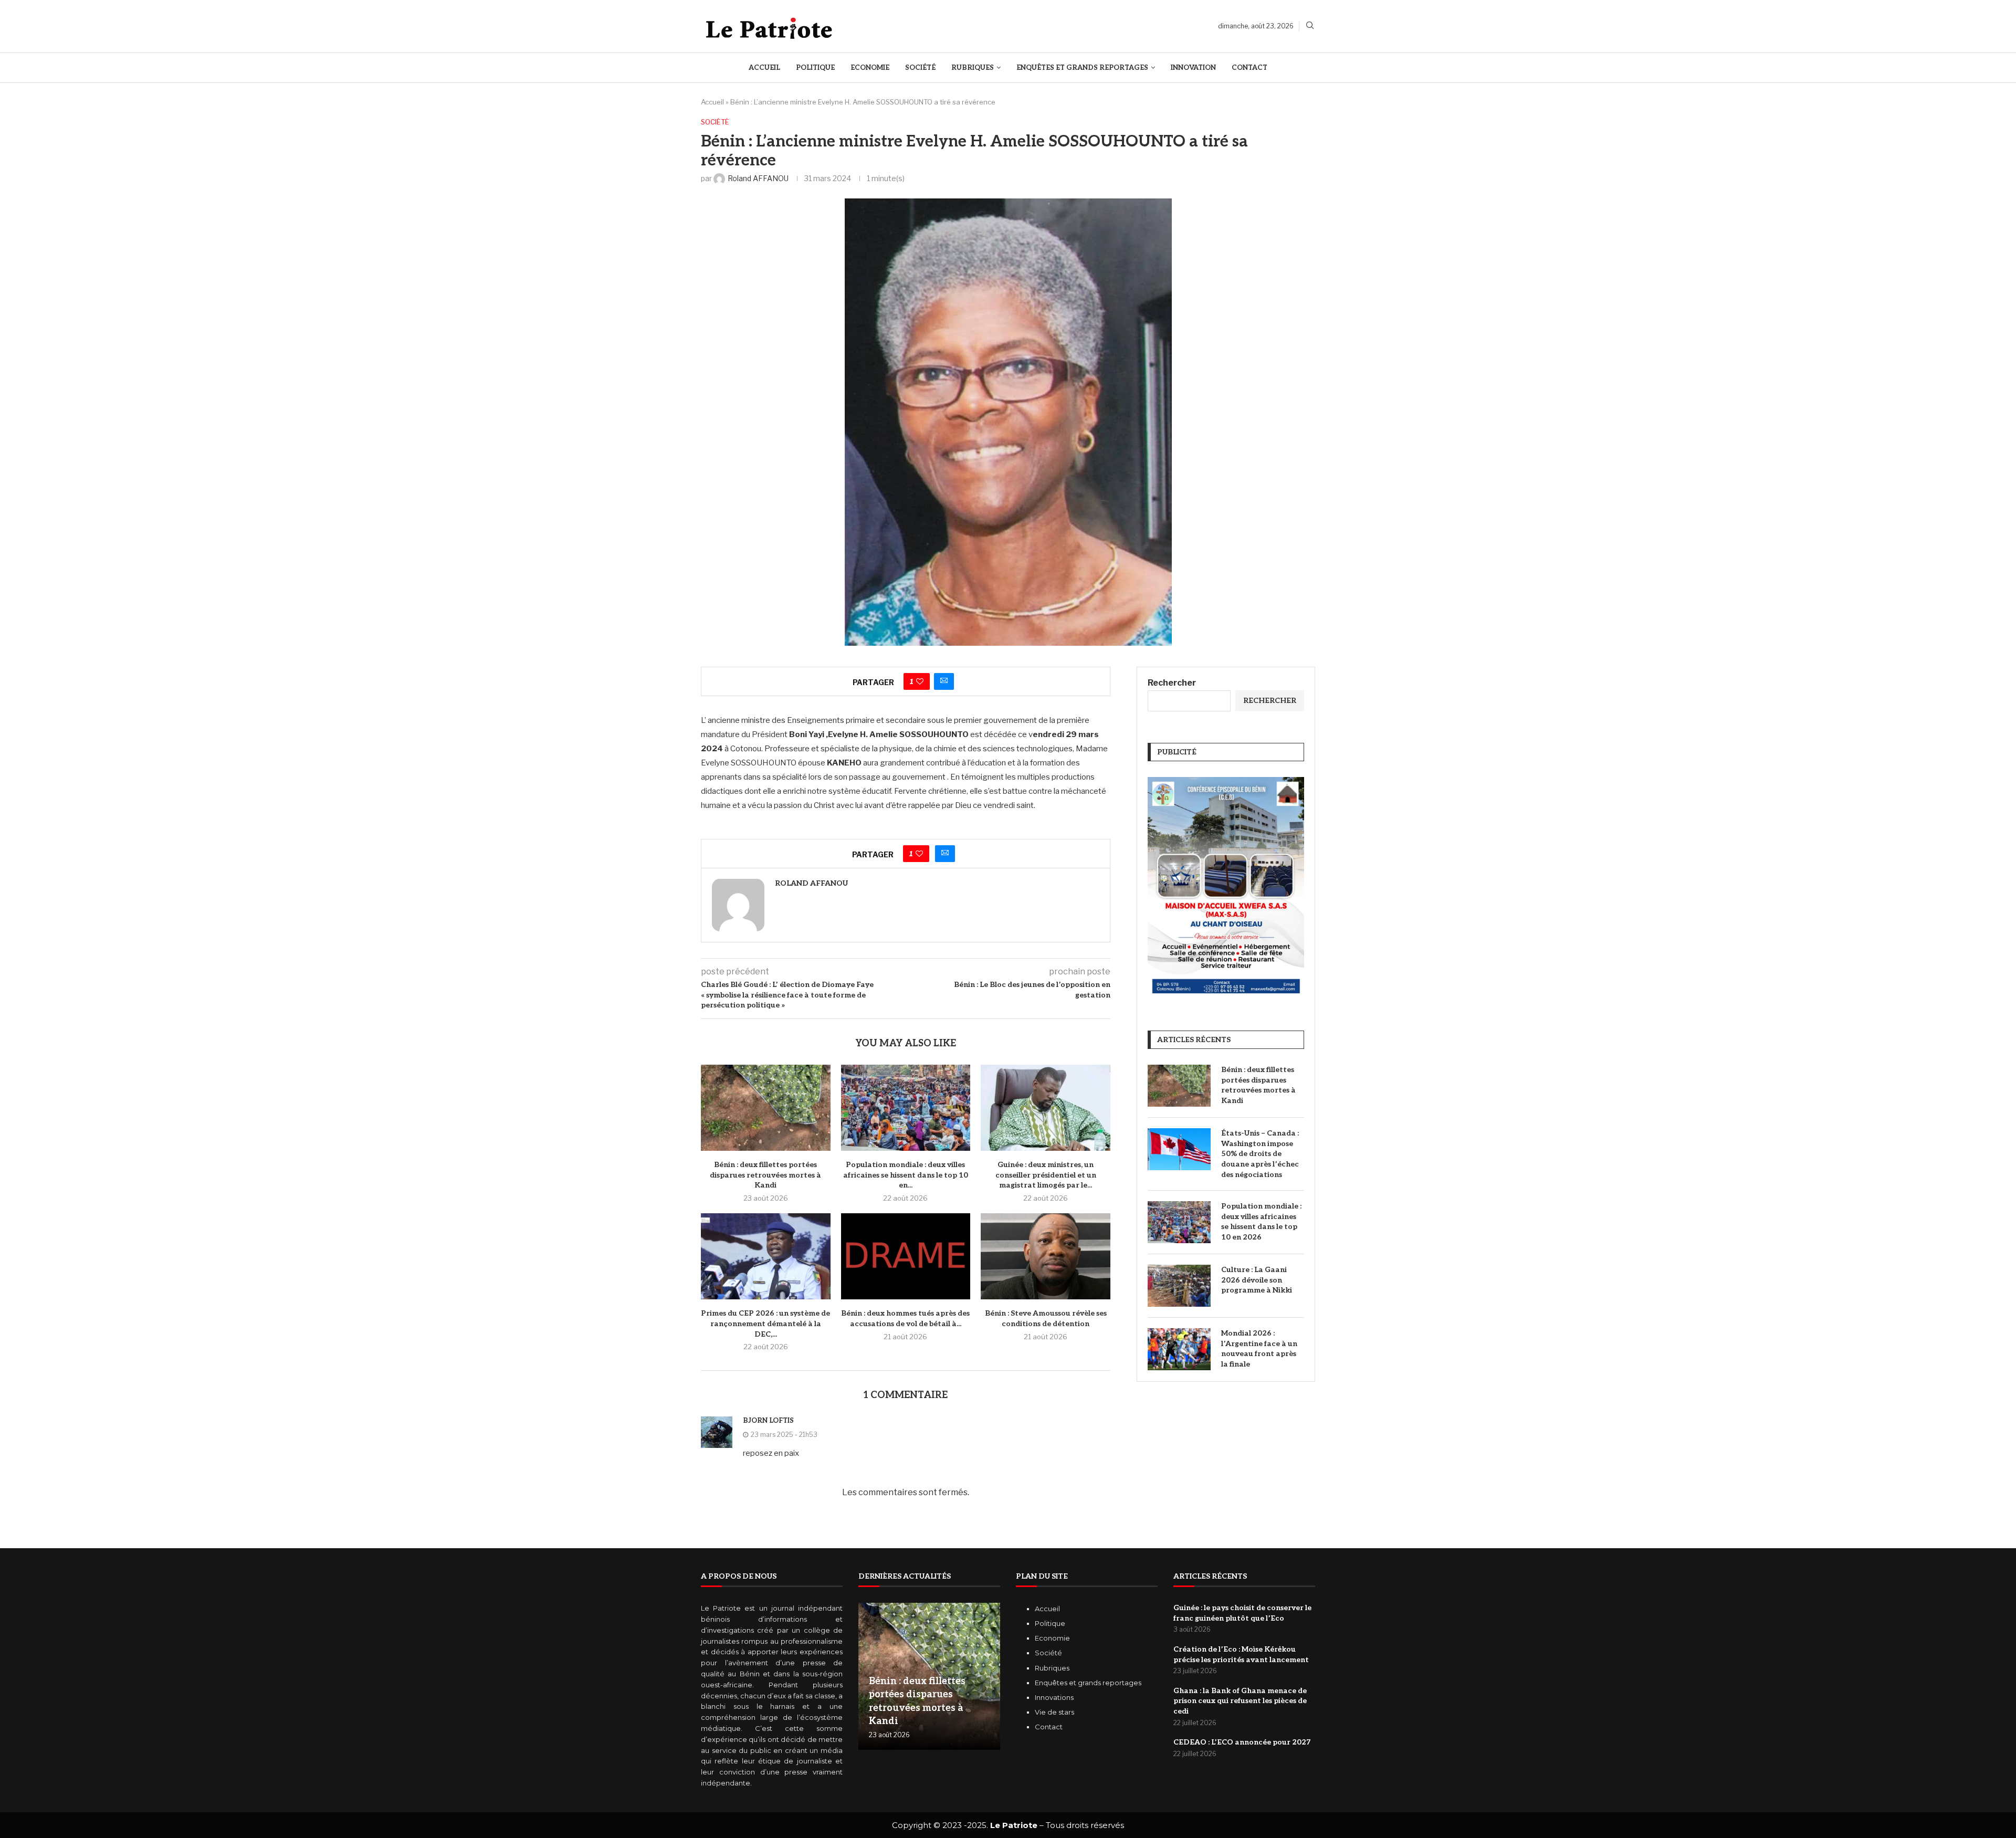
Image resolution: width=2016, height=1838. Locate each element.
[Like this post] (920, 681)
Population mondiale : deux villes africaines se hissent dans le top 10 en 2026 (1261, 1222)
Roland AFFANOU (811, 883)
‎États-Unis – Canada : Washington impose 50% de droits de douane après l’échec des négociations (1260, 1154)
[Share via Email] (944, 681)
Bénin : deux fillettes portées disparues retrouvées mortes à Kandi (765, 1175)
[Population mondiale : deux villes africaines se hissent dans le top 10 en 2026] (906, 1108)
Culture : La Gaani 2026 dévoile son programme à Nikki (1257, 1280)
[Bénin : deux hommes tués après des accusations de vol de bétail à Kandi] (906, 1256)
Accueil (764, 68)
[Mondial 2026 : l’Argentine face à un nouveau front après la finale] (1179, 1349)
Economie (870, 68)
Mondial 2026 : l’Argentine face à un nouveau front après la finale (1259, 1349)
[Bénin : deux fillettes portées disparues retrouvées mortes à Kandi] (766, 1108)
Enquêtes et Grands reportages (1082, 68)
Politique (815, 68)
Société (920, 68)
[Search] (1310, 26)
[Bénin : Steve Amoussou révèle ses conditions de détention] (1046, 1256)
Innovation (1193, 68)
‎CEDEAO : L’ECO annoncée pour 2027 (1242, 1742)
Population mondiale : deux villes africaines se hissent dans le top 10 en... (906, 1175)
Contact (1249, 68)
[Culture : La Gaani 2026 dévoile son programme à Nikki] (1179, 1286)
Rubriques (973, 68)
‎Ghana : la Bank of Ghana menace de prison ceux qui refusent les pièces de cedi (1240, 1701)
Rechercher (1172, 683)
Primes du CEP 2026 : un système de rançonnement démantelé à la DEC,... (765, 1324)
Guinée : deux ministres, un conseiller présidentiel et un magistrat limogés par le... (1046, 1175)
